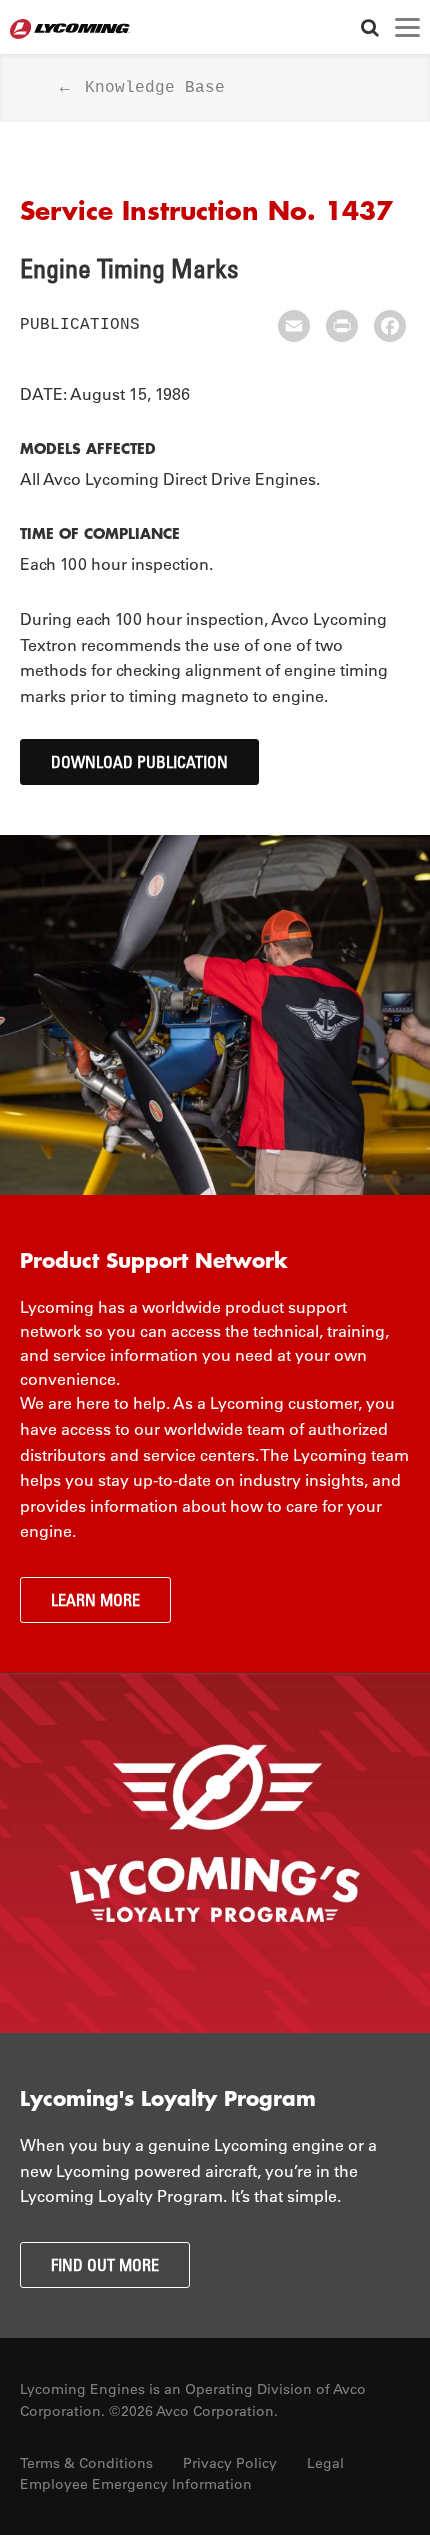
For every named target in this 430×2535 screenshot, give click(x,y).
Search (369, 27)
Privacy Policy (230, 2463)
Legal (325, 2463)
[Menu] (407, 27)
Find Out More (105, 2265)
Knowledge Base (155, 88)
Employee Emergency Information (136, 2484)
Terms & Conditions (86, 2463)
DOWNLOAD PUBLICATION (139, 762)
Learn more (95, 1600)
